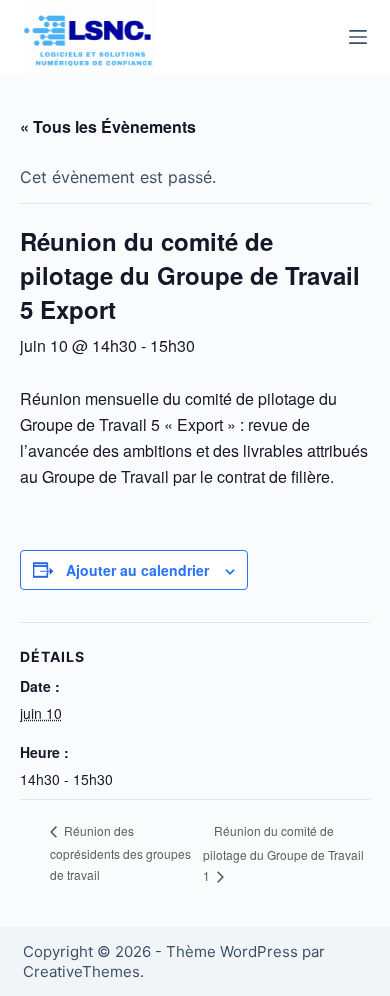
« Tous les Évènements (108, 126)
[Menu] (358, 37)
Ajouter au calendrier (137, 570)
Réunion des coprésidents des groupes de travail (120, 852)
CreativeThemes (81, 971)
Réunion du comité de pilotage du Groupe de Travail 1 (283, 853)
